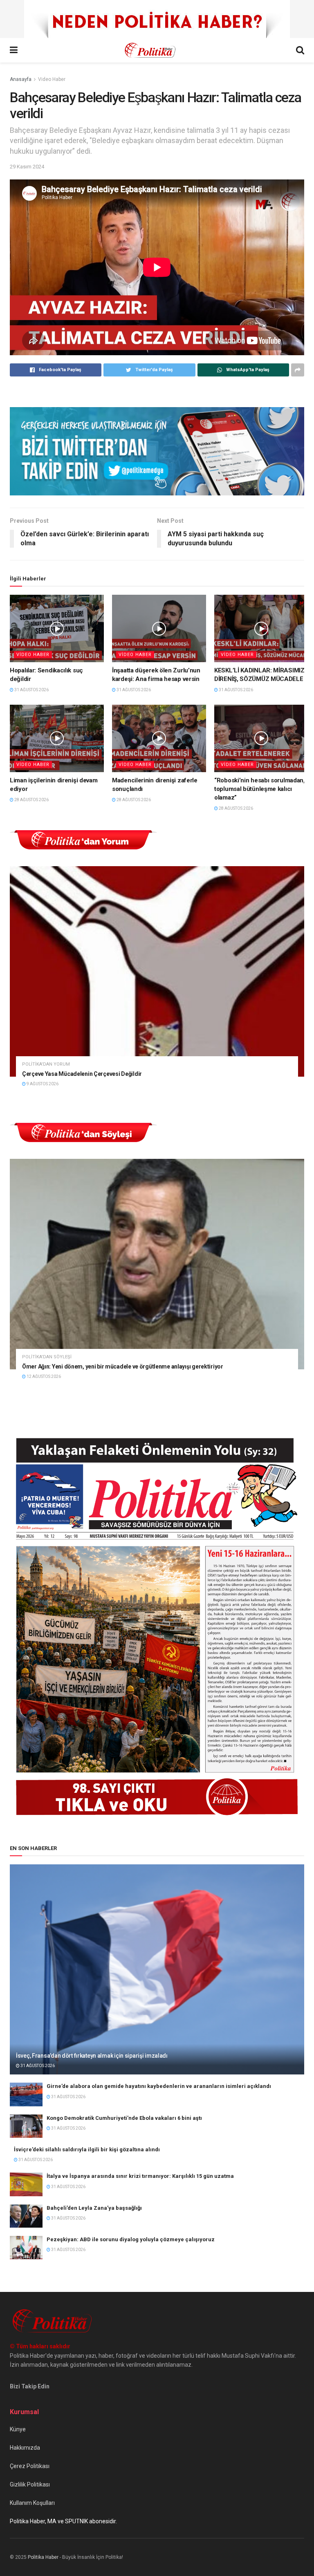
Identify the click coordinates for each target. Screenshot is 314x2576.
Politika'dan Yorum (46, 1064)
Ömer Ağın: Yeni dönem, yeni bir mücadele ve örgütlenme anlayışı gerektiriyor (123, 1366)
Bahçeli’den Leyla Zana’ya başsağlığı (94, 2208)
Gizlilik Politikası (30, 2484)
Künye (18, 2429)
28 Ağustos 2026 (31, 800)
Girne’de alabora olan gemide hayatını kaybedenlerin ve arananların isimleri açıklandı (159, 2086)
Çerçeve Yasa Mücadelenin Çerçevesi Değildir (82, 1074)
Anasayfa (21, 79)
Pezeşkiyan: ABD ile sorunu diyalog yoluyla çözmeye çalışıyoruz (131, 2239)
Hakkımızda (25, 2448)
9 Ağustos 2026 (42, 1084)
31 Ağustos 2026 (31, 690)
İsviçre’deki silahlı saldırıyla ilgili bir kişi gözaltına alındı (87, 2149)
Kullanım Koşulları (32, 2503)
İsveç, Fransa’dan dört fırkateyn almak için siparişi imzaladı (92, 2056)
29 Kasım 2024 (27, 167)
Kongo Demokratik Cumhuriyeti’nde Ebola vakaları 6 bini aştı (124, 2118)
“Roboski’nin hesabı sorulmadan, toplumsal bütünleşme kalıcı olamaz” (260, 789)
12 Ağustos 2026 (43, 1376)
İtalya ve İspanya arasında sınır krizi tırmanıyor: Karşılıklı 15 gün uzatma (140, 2176)
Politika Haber (43, 2557)
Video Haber (52, 79)
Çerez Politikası (30, 2466)
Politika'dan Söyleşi (47, 1357)
